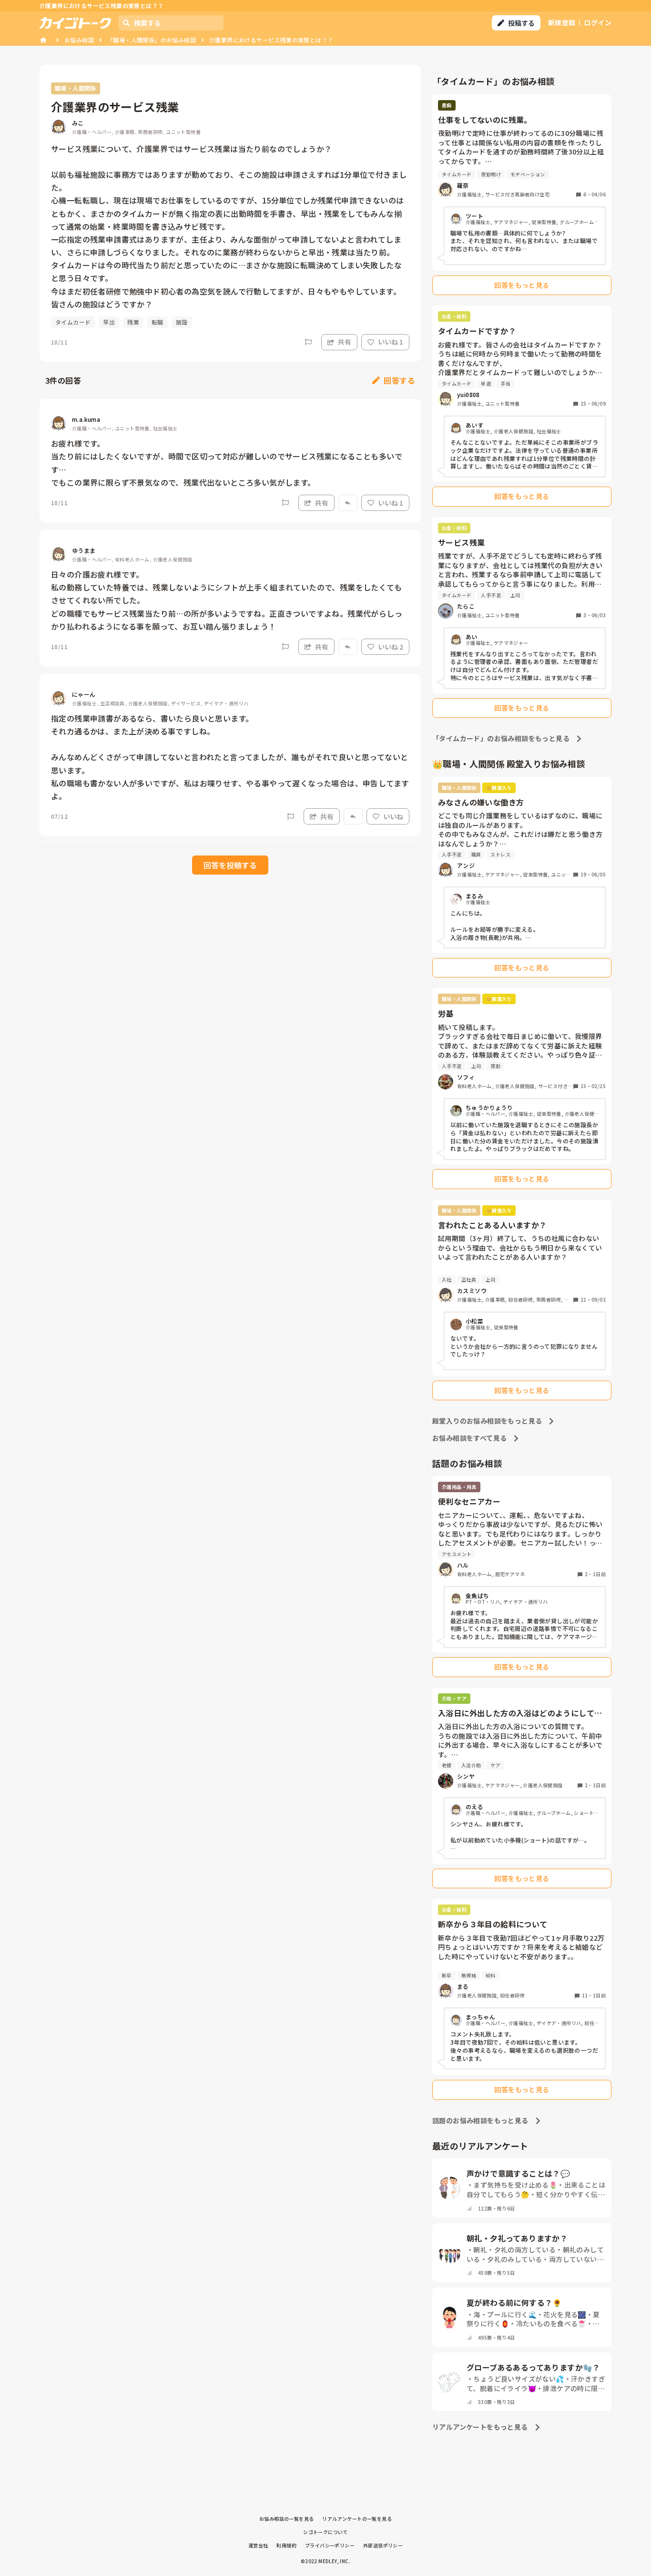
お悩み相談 (79, 40)
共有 (345, 342)
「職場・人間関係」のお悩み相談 (152, 40)
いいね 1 (391, 342)
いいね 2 (391, 647)
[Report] (308, 342)
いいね (393, 816)
